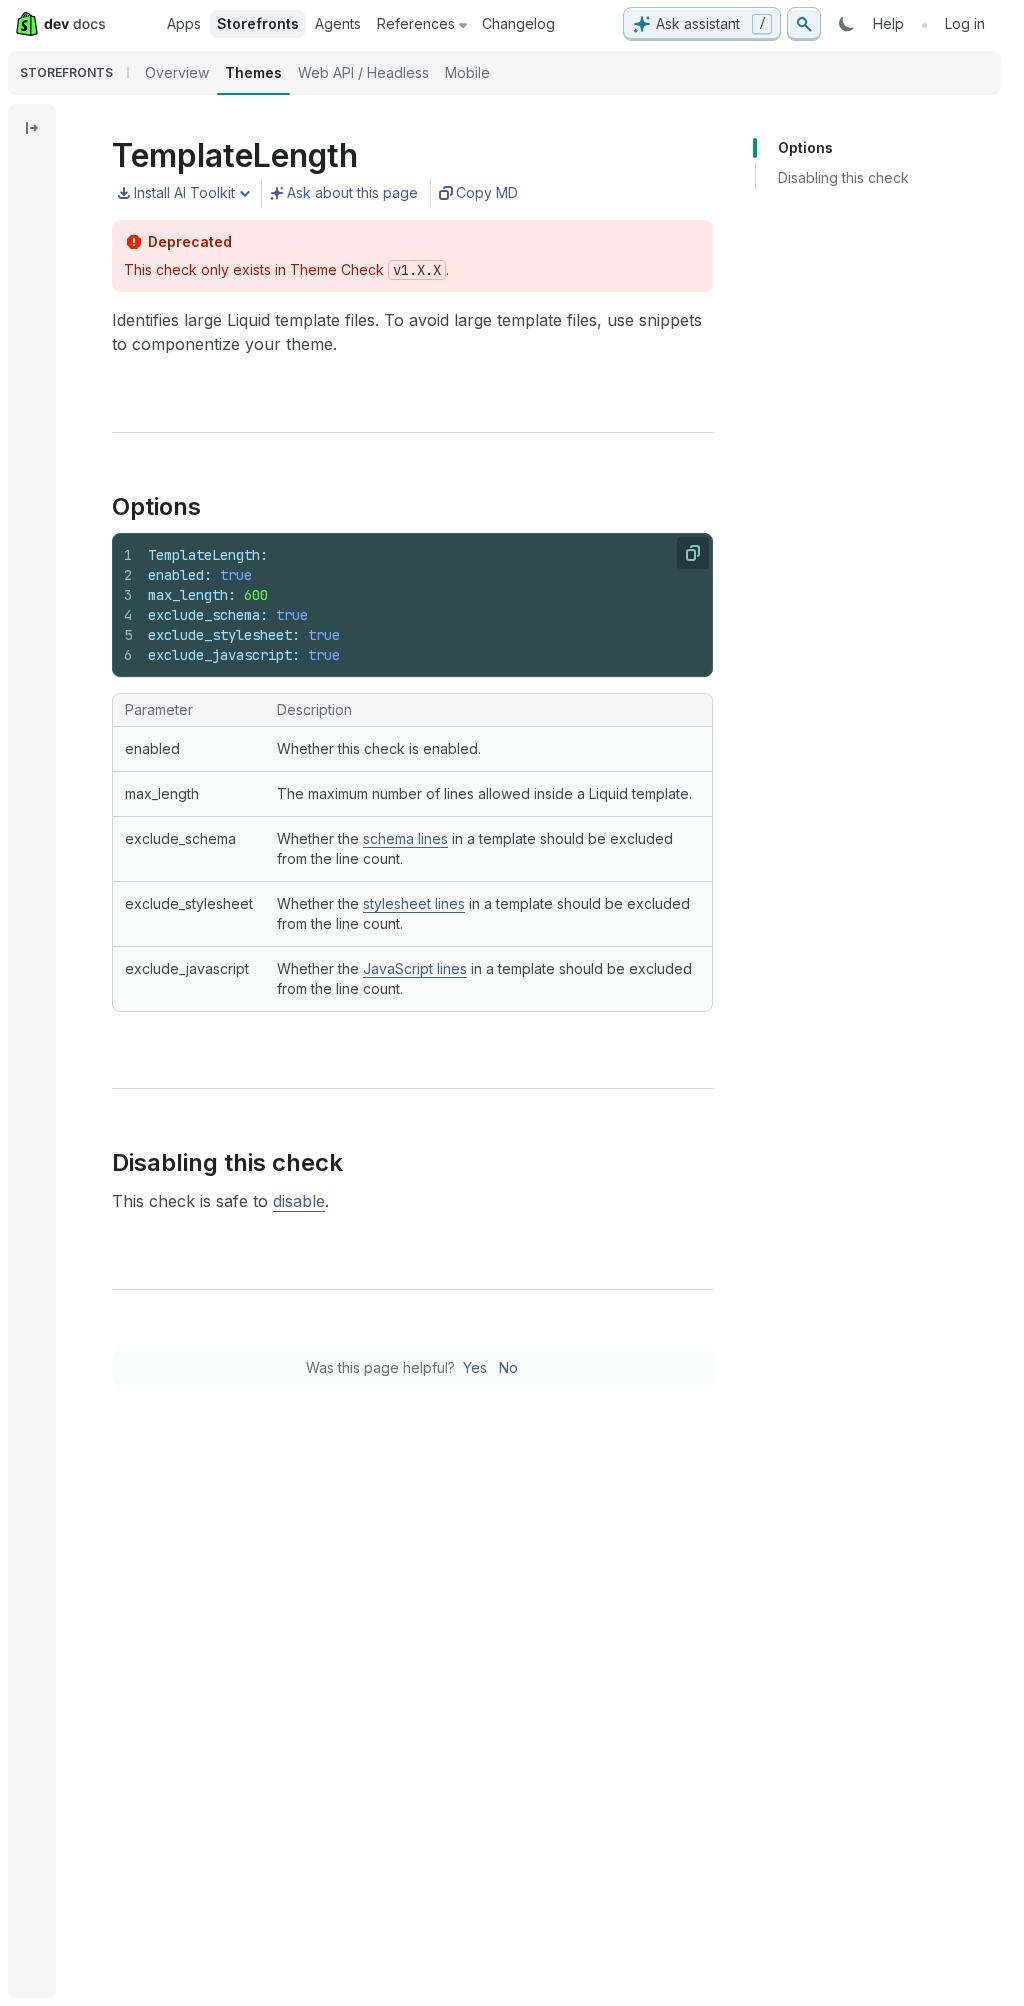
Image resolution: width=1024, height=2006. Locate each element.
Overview (177, 72)
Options (805, 147)
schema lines (405, 838)
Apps (184, 23)
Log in (965, 23)
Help (888, 23)
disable (299, 1201)
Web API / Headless (363, 72)
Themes (253, 72)
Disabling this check (843, 177)
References (416, 23)
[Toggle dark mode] (847, 24)
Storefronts (258, 23)
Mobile (467, 72)
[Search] (804, 24)
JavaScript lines (415, 968)
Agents (338, 23)
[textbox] (422, 605)
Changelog (518, 23)
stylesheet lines (414, 903)
